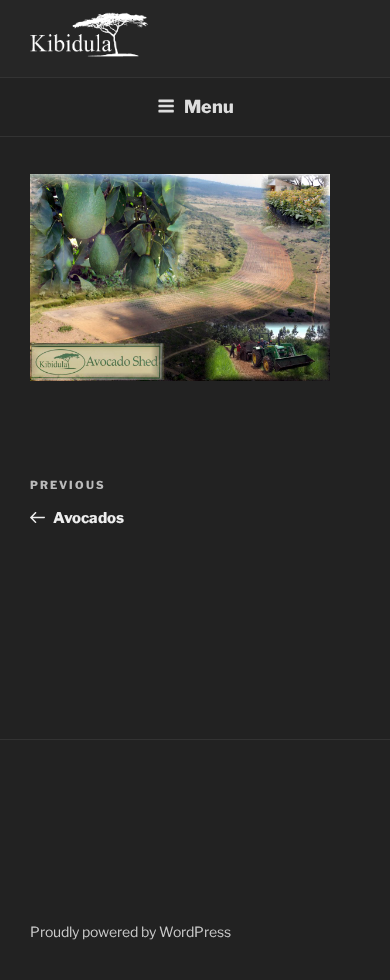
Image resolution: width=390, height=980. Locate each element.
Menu (209, 106)
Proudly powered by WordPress (130, 931)
